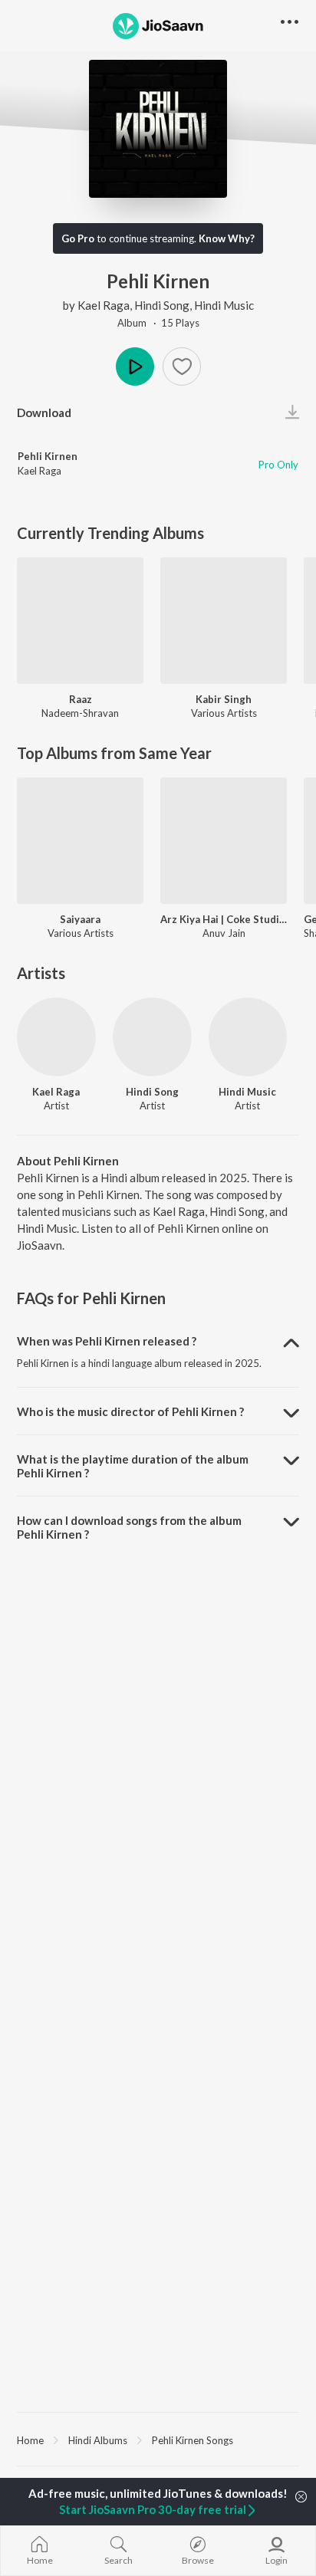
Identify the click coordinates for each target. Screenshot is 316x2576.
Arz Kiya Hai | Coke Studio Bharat (224, 919)
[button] (182, 366)
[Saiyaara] (80, 841)
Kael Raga (104, 305)
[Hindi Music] (248, 1037)
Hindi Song (162, 305)
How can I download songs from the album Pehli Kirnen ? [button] (129, 1527)
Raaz (81, 699)
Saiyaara (80, 919)
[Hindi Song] (152, 1037)
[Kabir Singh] (224, 621)
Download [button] (44, 412)
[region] (158, 2440)
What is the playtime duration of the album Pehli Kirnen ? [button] (133, 1466)
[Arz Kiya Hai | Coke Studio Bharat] (224, 841)
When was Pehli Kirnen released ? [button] (107, 1341)
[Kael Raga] (56, 1037)
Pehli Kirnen (48, 456)
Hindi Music (224, 305)
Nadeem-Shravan (80, 713)
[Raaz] (80, 621)
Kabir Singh (224, 699)
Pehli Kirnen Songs (193, 2440)
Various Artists (224, 713)
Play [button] (135, 366)
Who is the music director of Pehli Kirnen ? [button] (130, 1411)
